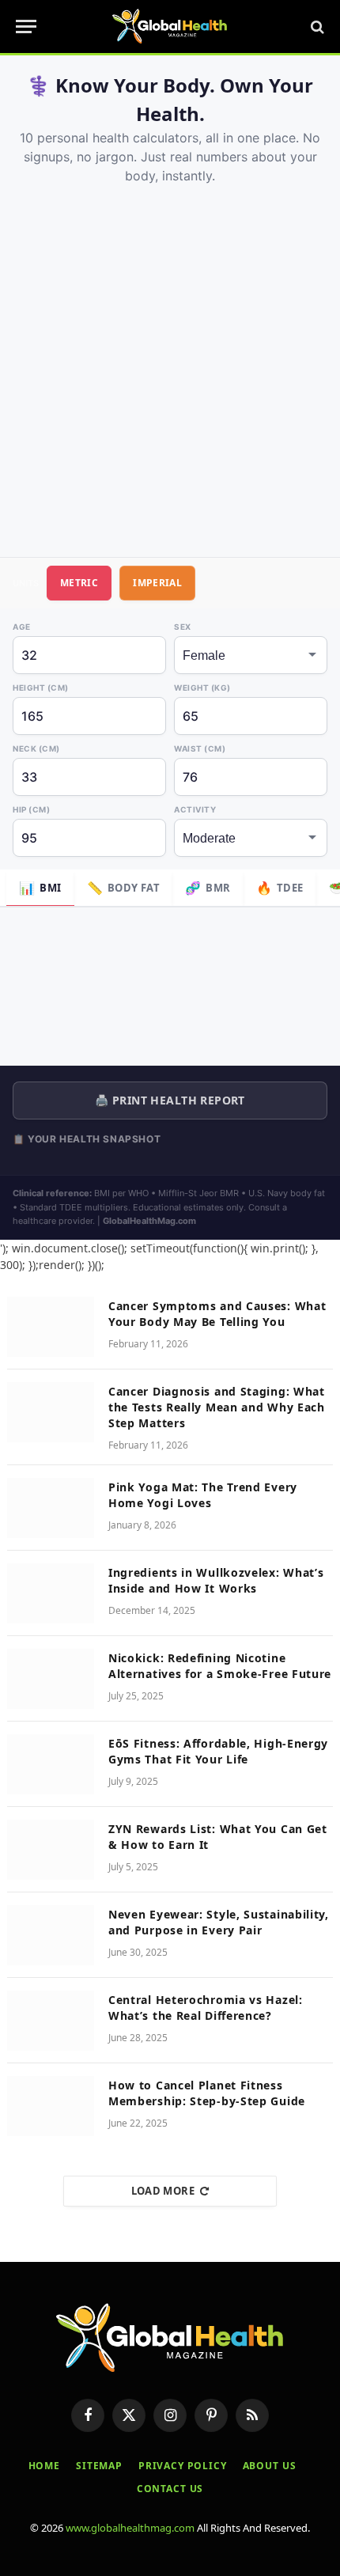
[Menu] (26, 27)
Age (22, 627)
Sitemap (99, 2466)
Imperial (157, 583)
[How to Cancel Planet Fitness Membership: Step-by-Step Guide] (51, 2106)
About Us (270, 2466)
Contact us (170, 2489)
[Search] (316, 27)
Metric (79, 583)
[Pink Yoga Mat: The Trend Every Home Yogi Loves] (51, 1508)
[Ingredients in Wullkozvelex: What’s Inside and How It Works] (51, 1593)
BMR (208, 888)
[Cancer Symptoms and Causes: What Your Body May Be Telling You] (51, 1327)
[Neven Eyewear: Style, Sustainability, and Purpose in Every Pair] (51, 1935)
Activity (195, 809)
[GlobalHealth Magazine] (170, 27)
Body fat (124, 888)
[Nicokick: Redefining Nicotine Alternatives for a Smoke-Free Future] (51, 1679)
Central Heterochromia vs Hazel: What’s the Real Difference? (206, 2008)
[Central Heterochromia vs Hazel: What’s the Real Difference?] (51, 2021)
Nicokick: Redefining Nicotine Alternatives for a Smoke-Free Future (220, 1666)
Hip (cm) (31, 809)
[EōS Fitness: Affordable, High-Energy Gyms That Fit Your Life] (51, 1764)
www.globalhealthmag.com (130, 2528)
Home (44, 2466)
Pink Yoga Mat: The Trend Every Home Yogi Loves (203, 1495)
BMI (40, 888)
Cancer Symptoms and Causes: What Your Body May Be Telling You (217, 1314)
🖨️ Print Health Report (170, 1100)
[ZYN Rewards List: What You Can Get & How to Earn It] (51, 1850)
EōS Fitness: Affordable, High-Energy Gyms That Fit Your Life (218, 1751)
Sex (183, 627)
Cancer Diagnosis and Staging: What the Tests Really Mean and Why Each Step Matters (217, 1407)
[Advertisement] (170, 363)
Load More (163, 2191)
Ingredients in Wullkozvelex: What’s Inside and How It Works (216, 1580)
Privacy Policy (183, 2466)
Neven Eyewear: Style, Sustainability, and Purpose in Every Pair (219, 1922)
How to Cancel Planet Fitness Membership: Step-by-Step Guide (207, 2093)
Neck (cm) (36, 748)
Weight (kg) (202, 688)
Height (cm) (41, 688)
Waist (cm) (200, 748)
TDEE (280, 888)
